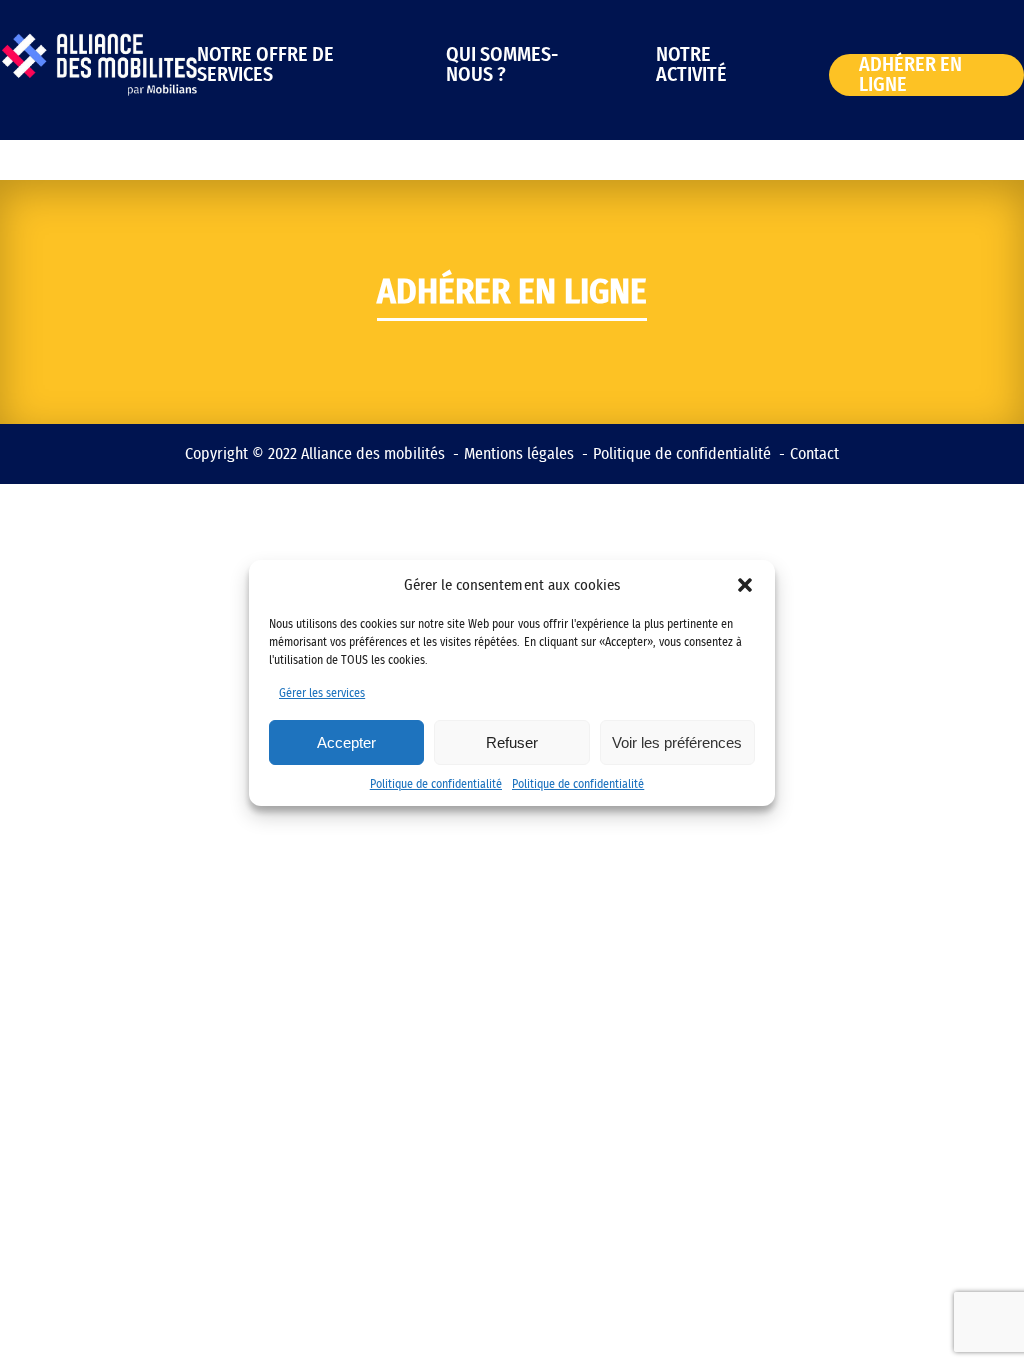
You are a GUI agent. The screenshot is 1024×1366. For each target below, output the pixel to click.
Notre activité (691, 65)
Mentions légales (519, 454)
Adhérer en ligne (910, 75)
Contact (814, 454)
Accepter (346, 742)
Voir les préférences (677, 742)
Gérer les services (322, 693)
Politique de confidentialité (436, 784)
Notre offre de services (265, 65)
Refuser (512, 742)
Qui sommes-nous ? (502, 65)
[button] (745, 585)
